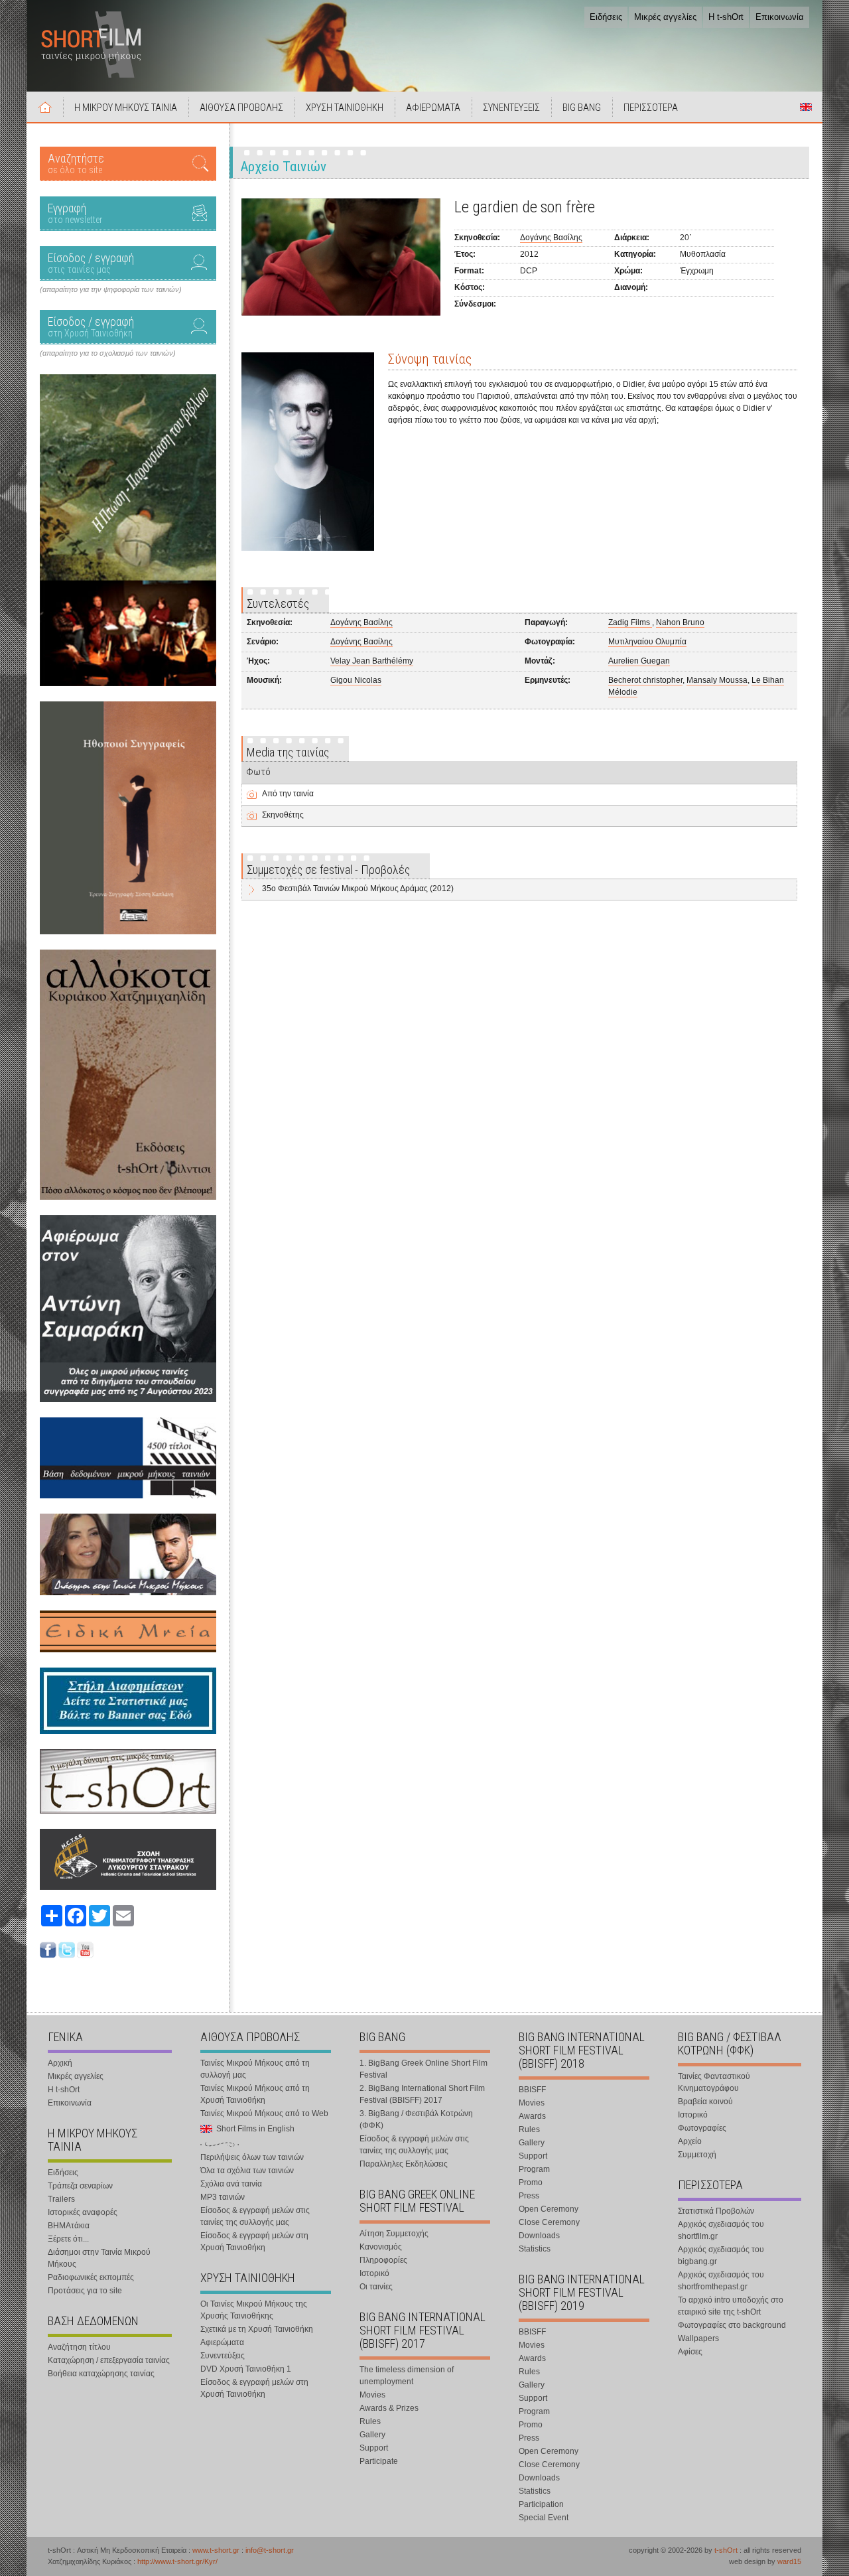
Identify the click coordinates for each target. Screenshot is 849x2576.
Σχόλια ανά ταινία (231, 2184)
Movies (372, 2395)
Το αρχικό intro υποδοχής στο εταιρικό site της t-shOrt (731, 2306)
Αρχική (45, 107)
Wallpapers (698, 2338)
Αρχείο (690, 2141)
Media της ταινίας (288, 752)
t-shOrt (726, 2550)
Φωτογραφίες (702, 2128)
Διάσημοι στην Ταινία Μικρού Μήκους (99, 2258)
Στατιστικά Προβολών (716, 2211)
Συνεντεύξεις (223, 2356)
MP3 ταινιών (223, 2197)
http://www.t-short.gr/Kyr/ (177, 2561)
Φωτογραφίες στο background (732, 2325)
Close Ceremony (549, 2222)
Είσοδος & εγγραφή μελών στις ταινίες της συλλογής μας (255, 2216)
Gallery (372, 2435)
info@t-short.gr (270, 2550)
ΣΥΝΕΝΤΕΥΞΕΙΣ (511, 107)
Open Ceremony (549, 2209)
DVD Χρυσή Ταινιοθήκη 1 (246, 2369)
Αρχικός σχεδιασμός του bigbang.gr (721, 2255)
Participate (379, 2461)
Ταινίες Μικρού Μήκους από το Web (264, 2113)
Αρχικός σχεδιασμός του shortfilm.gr (721, 2230)
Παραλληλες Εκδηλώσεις (404, 2164)
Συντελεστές (278, 604)
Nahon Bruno (680, 622)
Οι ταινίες (376, 2287)
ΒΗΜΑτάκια (69, 2226)
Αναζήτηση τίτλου (79, 2347)
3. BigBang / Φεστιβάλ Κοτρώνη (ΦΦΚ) (416, 2119)
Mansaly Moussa (717, 680)
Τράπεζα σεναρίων (80, 2186)
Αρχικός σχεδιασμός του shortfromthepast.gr (721, 2281)
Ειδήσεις (606, 17)
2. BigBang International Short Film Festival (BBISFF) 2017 (422, 2094)
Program (534, 2169)
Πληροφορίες (383, 2260)
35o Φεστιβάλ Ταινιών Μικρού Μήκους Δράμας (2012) (358, 889)
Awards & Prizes (389, 2408)
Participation (541, 2504)
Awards (532, 2116)
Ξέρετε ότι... (68, 2239)
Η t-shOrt (726, 17)
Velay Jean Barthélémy (372, 661)
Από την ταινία (288, 794)
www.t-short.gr (216, 2550)
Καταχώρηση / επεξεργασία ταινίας (109, 2360)
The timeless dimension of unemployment (407, 2376)
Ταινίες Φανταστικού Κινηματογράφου (714, 2082)
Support (374, 2448)
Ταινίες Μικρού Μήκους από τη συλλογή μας (255, 2069)
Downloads (539, 2236)
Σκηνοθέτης (283, 815)
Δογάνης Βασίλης (551, 238)
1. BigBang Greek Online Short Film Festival (424, 2069)
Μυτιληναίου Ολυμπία (647, 642)
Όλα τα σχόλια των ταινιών (247, 2171)
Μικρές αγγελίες (665, 17)
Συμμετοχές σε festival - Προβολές (328, 870)
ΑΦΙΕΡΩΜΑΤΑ (433, 107)
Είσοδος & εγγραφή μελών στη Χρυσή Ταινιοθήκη (254, 2242)
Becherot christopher (645, 680)
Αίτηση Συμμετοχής (394, 2234)
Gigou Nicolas (356, 680)
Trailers (61, 2199)
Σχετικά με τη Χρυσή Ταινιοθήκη (257, 2329)
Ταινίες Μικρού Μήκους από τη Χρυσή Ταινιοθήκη (255, 2094)
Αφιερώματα (222, 2342)
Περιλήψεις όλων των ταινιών (252, 2157)
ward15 (789, 2561)
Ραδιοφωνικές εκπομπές (91, 2277)
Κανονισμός (381, 2247)
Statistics (535, 2249)
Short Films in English (806, 107)
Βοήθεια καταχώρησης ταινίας (101, 2374)
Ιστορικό (374, 2273)
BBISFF (532, 2090)
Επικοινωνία (780, 17)
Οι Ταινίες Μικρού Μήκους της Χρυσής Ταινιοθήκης (254, 2310)
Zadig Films (630, 622)
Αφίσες (690, 2352)
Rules (370, 2421)
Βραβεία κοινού (705, 2102)
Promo (531, 2182)
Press (529, 2196)
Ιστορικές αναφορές (83, 2212)
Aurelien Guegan (639, 661)
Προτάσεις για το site (85, 2291)
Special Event (544, 2518)
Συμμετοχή (697, 2155)
